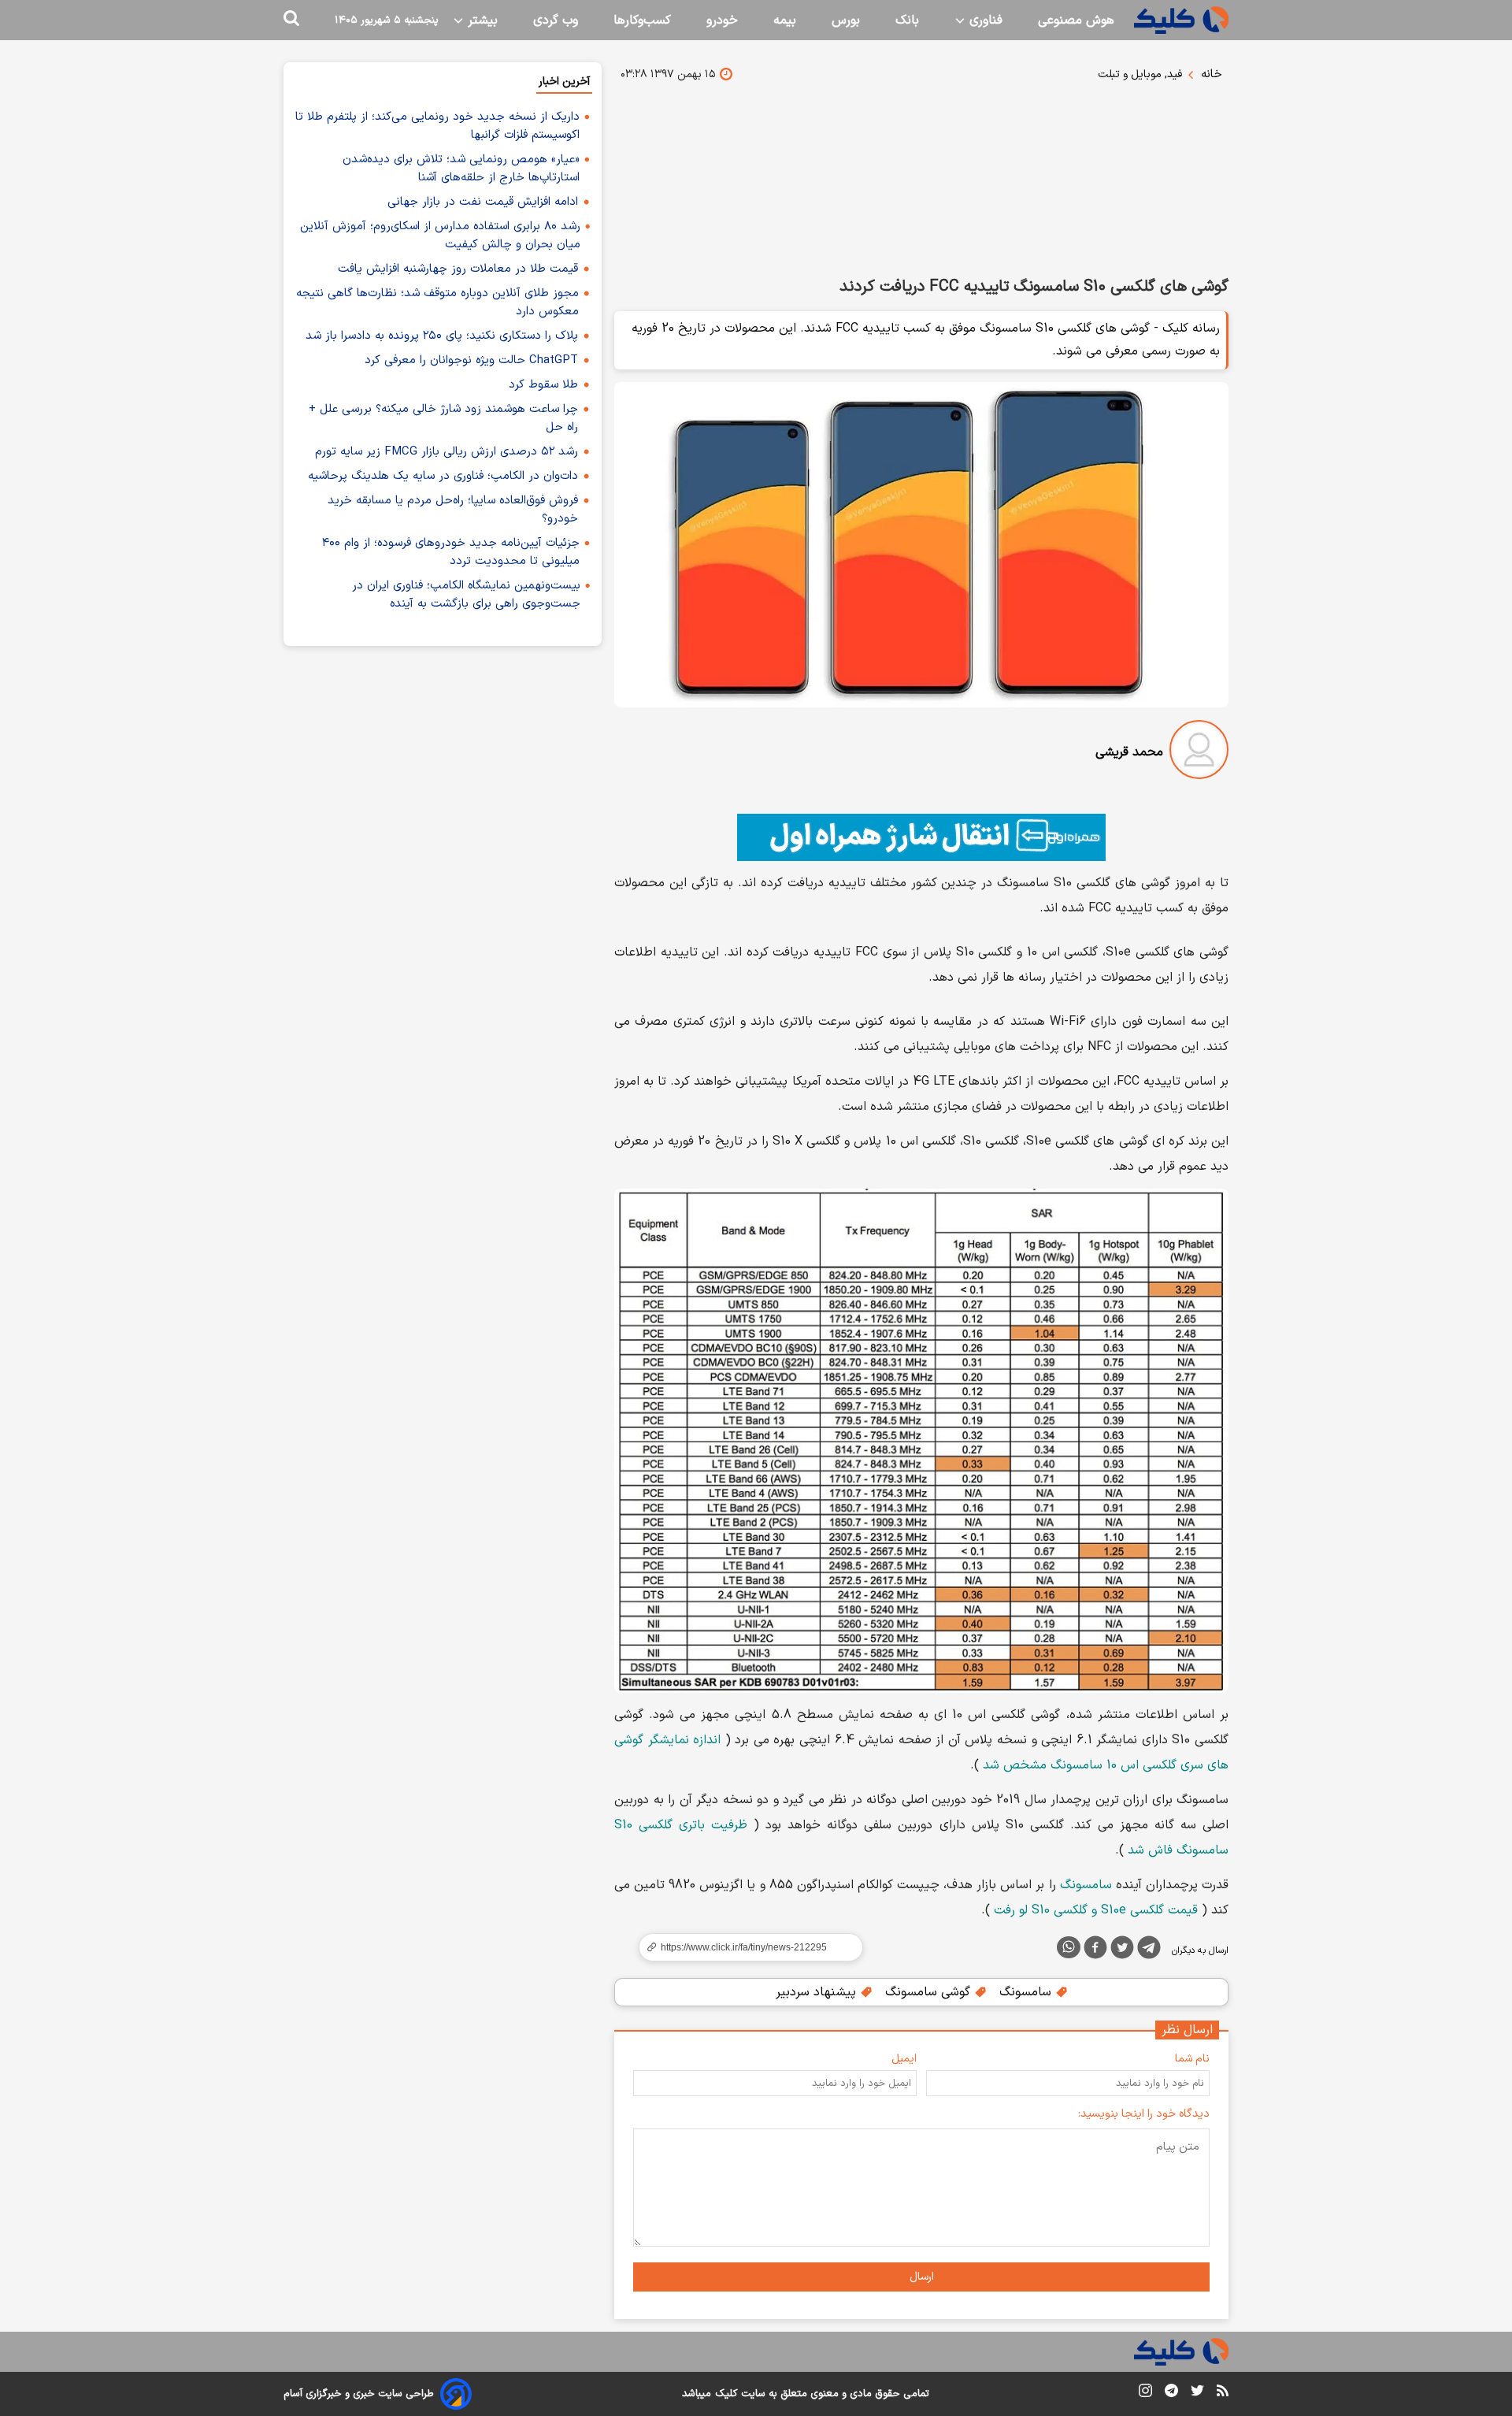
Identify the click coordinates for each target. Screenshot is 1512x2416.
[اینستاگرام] (1145, 2394)
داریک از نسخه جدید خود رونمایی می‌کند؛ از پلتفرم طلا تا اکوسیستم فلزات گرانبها (437, 126)
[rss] (1223, 2393)
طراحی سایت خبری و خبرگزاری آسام (359, 2394)
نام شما (1192, 2059)
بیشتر (481, 20)
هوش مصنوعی (1076, 20)
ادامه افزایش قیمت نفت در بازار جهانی (483, 202)
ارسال (922, 2277)
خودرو (722, 20)
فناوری (984, 20)
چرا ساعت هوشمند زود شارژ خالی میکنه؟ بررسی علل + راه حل (443, 418)
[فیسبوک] (1095, 1950)
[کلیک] (1181, 20)
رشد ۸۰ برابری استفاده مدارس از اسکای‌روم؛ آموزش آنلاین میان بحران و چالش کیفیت (440, 236)
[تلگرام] (1149, 1950)
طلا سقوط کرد (543, 385)
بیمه (785, 20)
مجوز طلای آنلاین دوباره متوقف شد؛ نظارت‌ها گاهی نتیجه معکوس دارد (437, 302)
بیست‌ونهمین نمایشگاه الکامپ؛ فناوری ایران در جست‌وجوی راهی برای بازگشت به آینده (466, 595)
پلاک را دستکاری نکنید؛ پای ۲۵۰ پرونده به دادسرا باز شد (442, 336)
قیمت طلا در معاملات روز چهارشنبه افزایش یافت (458, 269)
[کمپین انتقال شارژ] (921, 837)
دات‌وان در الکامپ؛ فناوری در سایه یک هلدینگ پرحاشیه (443, 476)
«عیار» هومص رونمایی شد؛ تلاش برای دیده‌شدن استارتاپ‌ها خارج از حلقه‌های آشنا (461, 169)
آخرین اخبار (564, 82)
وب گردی (556, 20)
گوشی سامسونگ (930, 1992)
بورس (846, 20)
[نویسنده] (1199, 753)
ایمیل (904, 2059)
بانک (907, 20)
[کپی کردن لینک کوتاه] (744, 1947)
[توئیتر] (1122, 1950)
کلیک (726, 2394)
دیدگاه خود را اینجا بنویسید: (1144, 2114)
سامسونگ (1086, 1885)
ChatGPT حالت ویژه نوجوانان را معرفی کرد (471, 360)
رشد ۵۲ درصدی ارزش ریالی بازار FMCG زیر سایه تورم (447, 452)
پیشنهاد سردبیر (818, 1992)
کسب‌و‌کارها (642, 20)
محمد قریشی (1129, 752)
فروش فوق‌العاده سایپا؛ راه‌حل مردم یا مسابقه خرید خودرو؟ (453, 510)
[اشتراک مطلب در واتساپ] (1069, 1947)
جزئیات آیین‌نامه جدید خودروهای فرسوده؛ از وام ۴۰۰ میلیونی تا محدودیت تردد (451, 552)
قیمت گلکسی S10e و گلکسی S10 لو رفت (1096, 1910)
